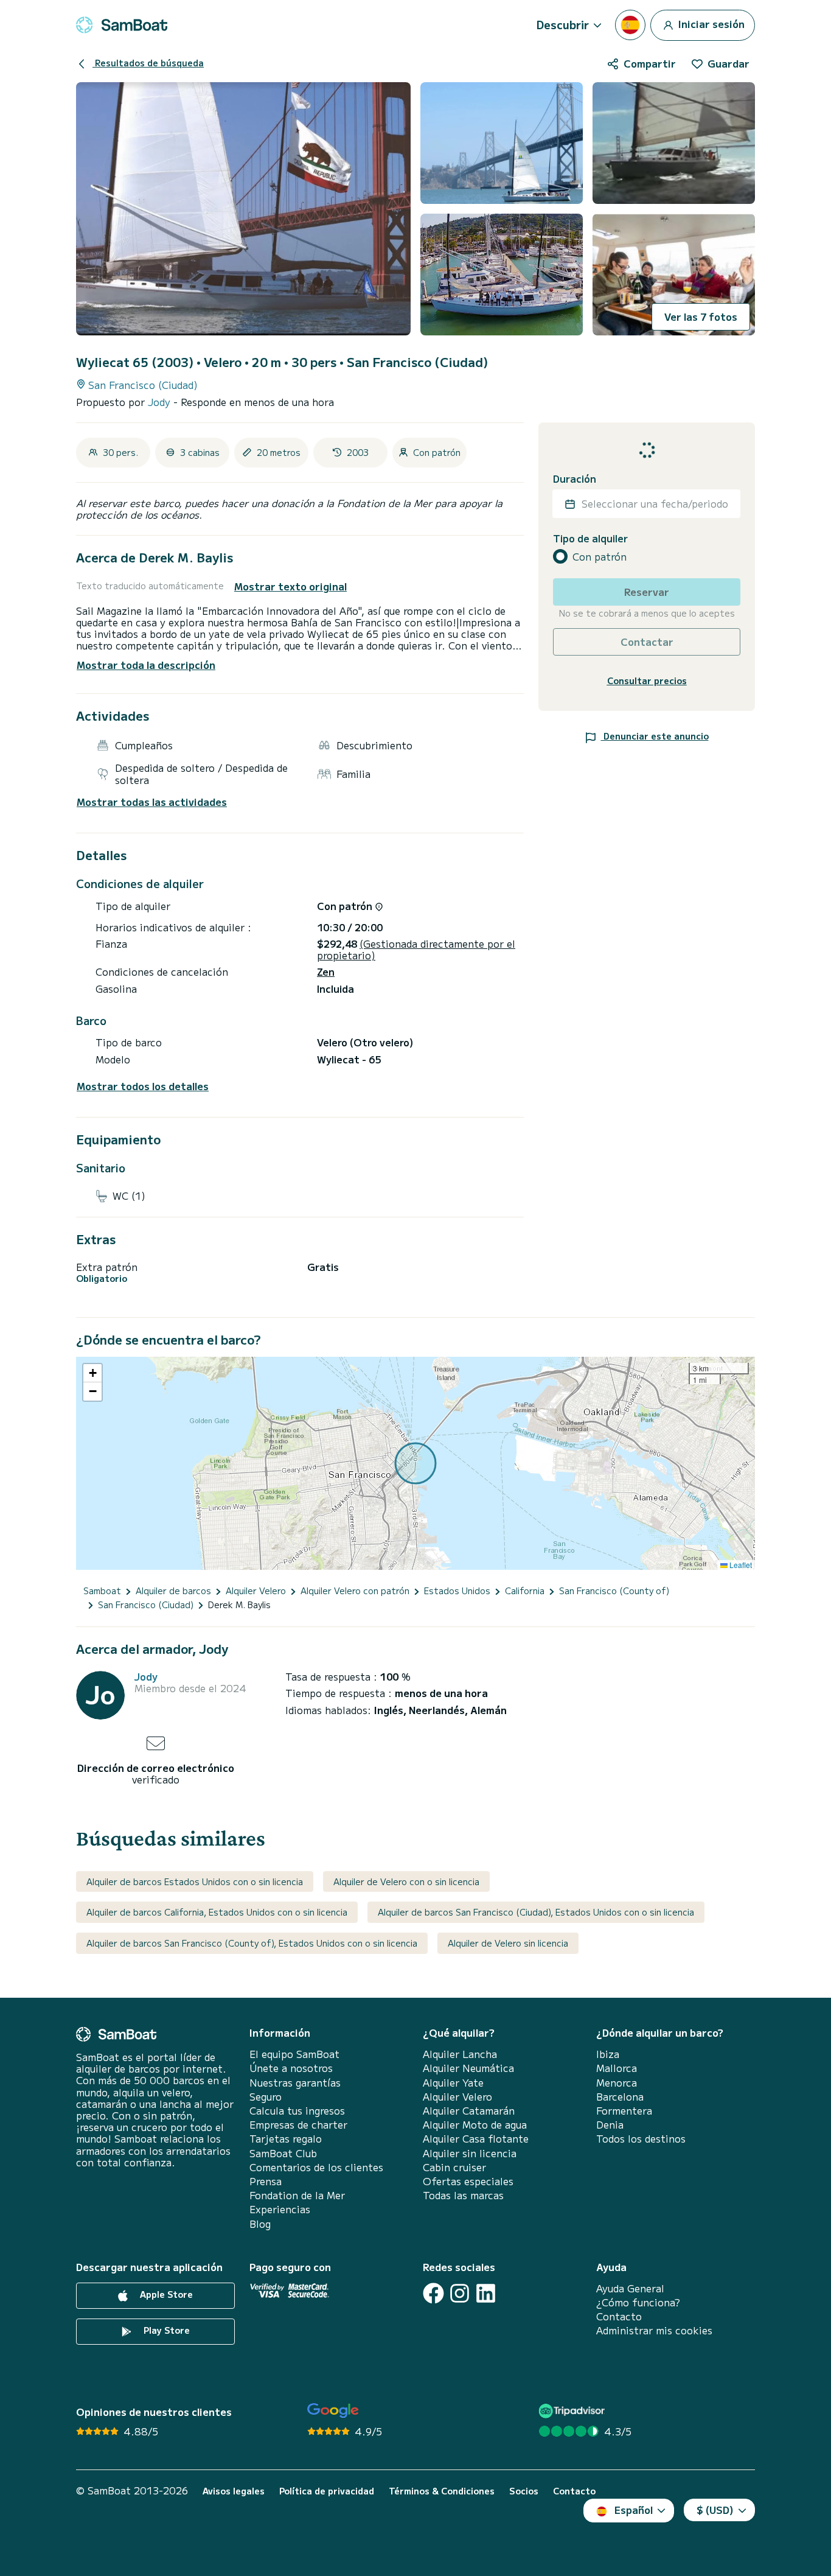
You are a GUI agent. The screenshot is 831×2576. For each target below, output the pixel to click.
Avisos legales (234, 2491)
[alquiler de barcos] (122, 25)
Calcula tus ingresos (297, 2111)
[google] (333, 2411)
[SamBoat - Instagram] (460, 2293)
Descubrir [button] (563, 24)
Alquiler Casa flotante (476, 2139)
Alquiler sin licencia (470, 2153)
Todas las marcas (463, 2195)
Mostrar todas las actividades (152, 802)
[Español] (630, 25)
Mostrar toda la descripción (146, 665)
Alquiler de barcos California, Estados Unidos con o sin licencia (217, 1912)
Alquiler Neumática (468, 2068)
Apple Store (165, 2294)
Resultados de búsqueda (148, 63)
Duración (575, 479)
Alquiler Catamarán (469, 2111)
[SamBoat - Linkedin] (486, 2293)
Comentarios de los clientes (316, 2167)
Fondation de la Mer (297, 2195)
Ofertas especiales (468, 2181)
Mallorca (617, 2068)
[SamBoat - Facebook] (433, 2293)
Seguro (266, 2097)
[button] (92, 1373)
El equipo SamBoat (294, 2054)
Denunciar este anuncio (655, 736)
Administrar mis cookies (654, 2330)
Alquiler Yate (453, 2083)
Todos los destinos (641, 2139)
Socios (524, 2491)
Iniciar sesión (710, 23)
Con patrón (600, 557)
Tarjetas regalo (286, 2139)
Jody (161, 402)
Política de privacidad (327, 2491)
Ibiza (608, 2054)
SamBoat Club (283, 2153)
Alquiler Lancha (460, 2054)
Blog (260, 2224)
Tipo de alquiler (590, 538)
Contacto (619, 2316)
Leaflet (740, 1565)
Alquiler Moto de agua (475, 2125)
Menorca (617, 2083)
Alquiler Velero (457, 2097)
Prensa (266, 2181)
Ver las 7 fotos (701, 317)
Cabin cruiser (454, 2167)
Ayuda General (630, 2288)
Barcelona (620, 2097)
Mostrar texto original (290, 586)
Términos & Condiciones (442, 2491)
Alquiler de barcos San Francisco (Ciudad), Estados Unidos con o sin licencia (536, 1912)
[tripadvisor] (573, 2411)
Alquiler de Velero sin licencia (508, 1943)
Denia (610, 2125)
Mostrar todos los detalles (143, 1086)
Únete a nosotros (291, 2068)
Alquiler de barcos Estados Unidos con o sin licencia (195, 1881)
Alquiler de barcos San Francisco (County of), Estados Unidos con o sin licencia (252, 1943)
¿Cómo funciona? (638, 2302)
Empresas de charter (298, 2125)
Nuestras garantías (295, 2083)
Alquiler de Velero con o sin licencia (406, 1881)
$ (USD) (715, 2510)
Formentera (624, 2111)
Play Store (165, 2330)
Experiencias (280, 2209)
